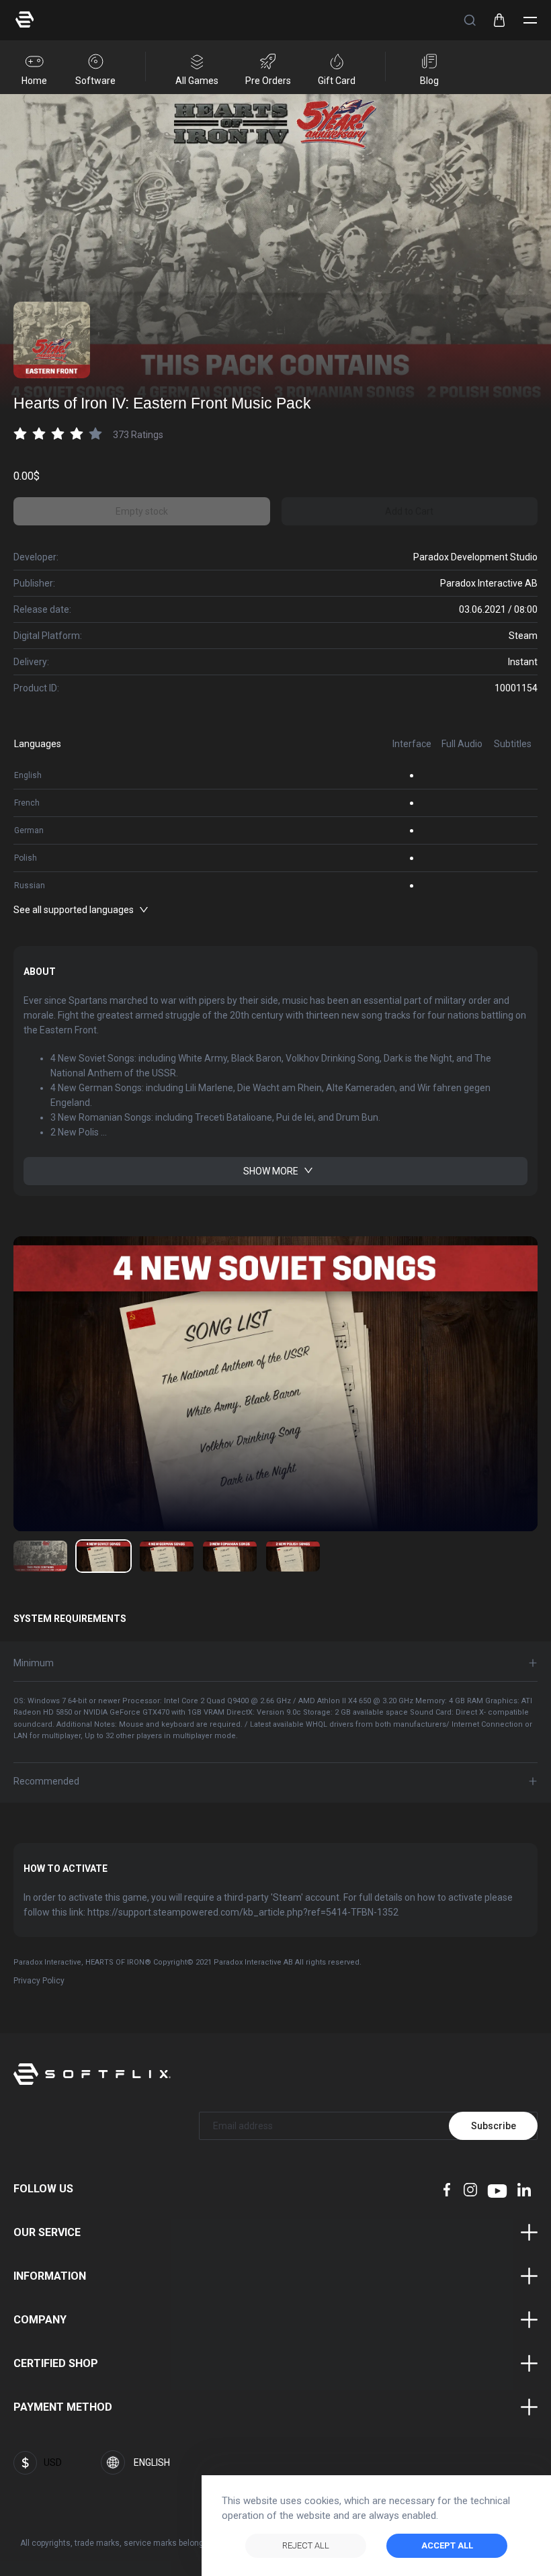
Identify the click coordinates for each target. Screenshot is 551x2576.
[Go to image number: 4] (293, 1556)
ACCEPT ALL (447, 2545)
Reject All (306, 2545)
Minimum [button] (34, 1663)
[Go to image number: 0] (40, 1556)
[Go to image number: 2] (167, 1556)
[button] (470, 20)
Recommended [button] (46, 1781)
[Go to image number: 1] (103, 1556)
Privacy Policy (39, 1981)
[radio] (20, 434)
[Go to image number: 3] (230, 1556)
